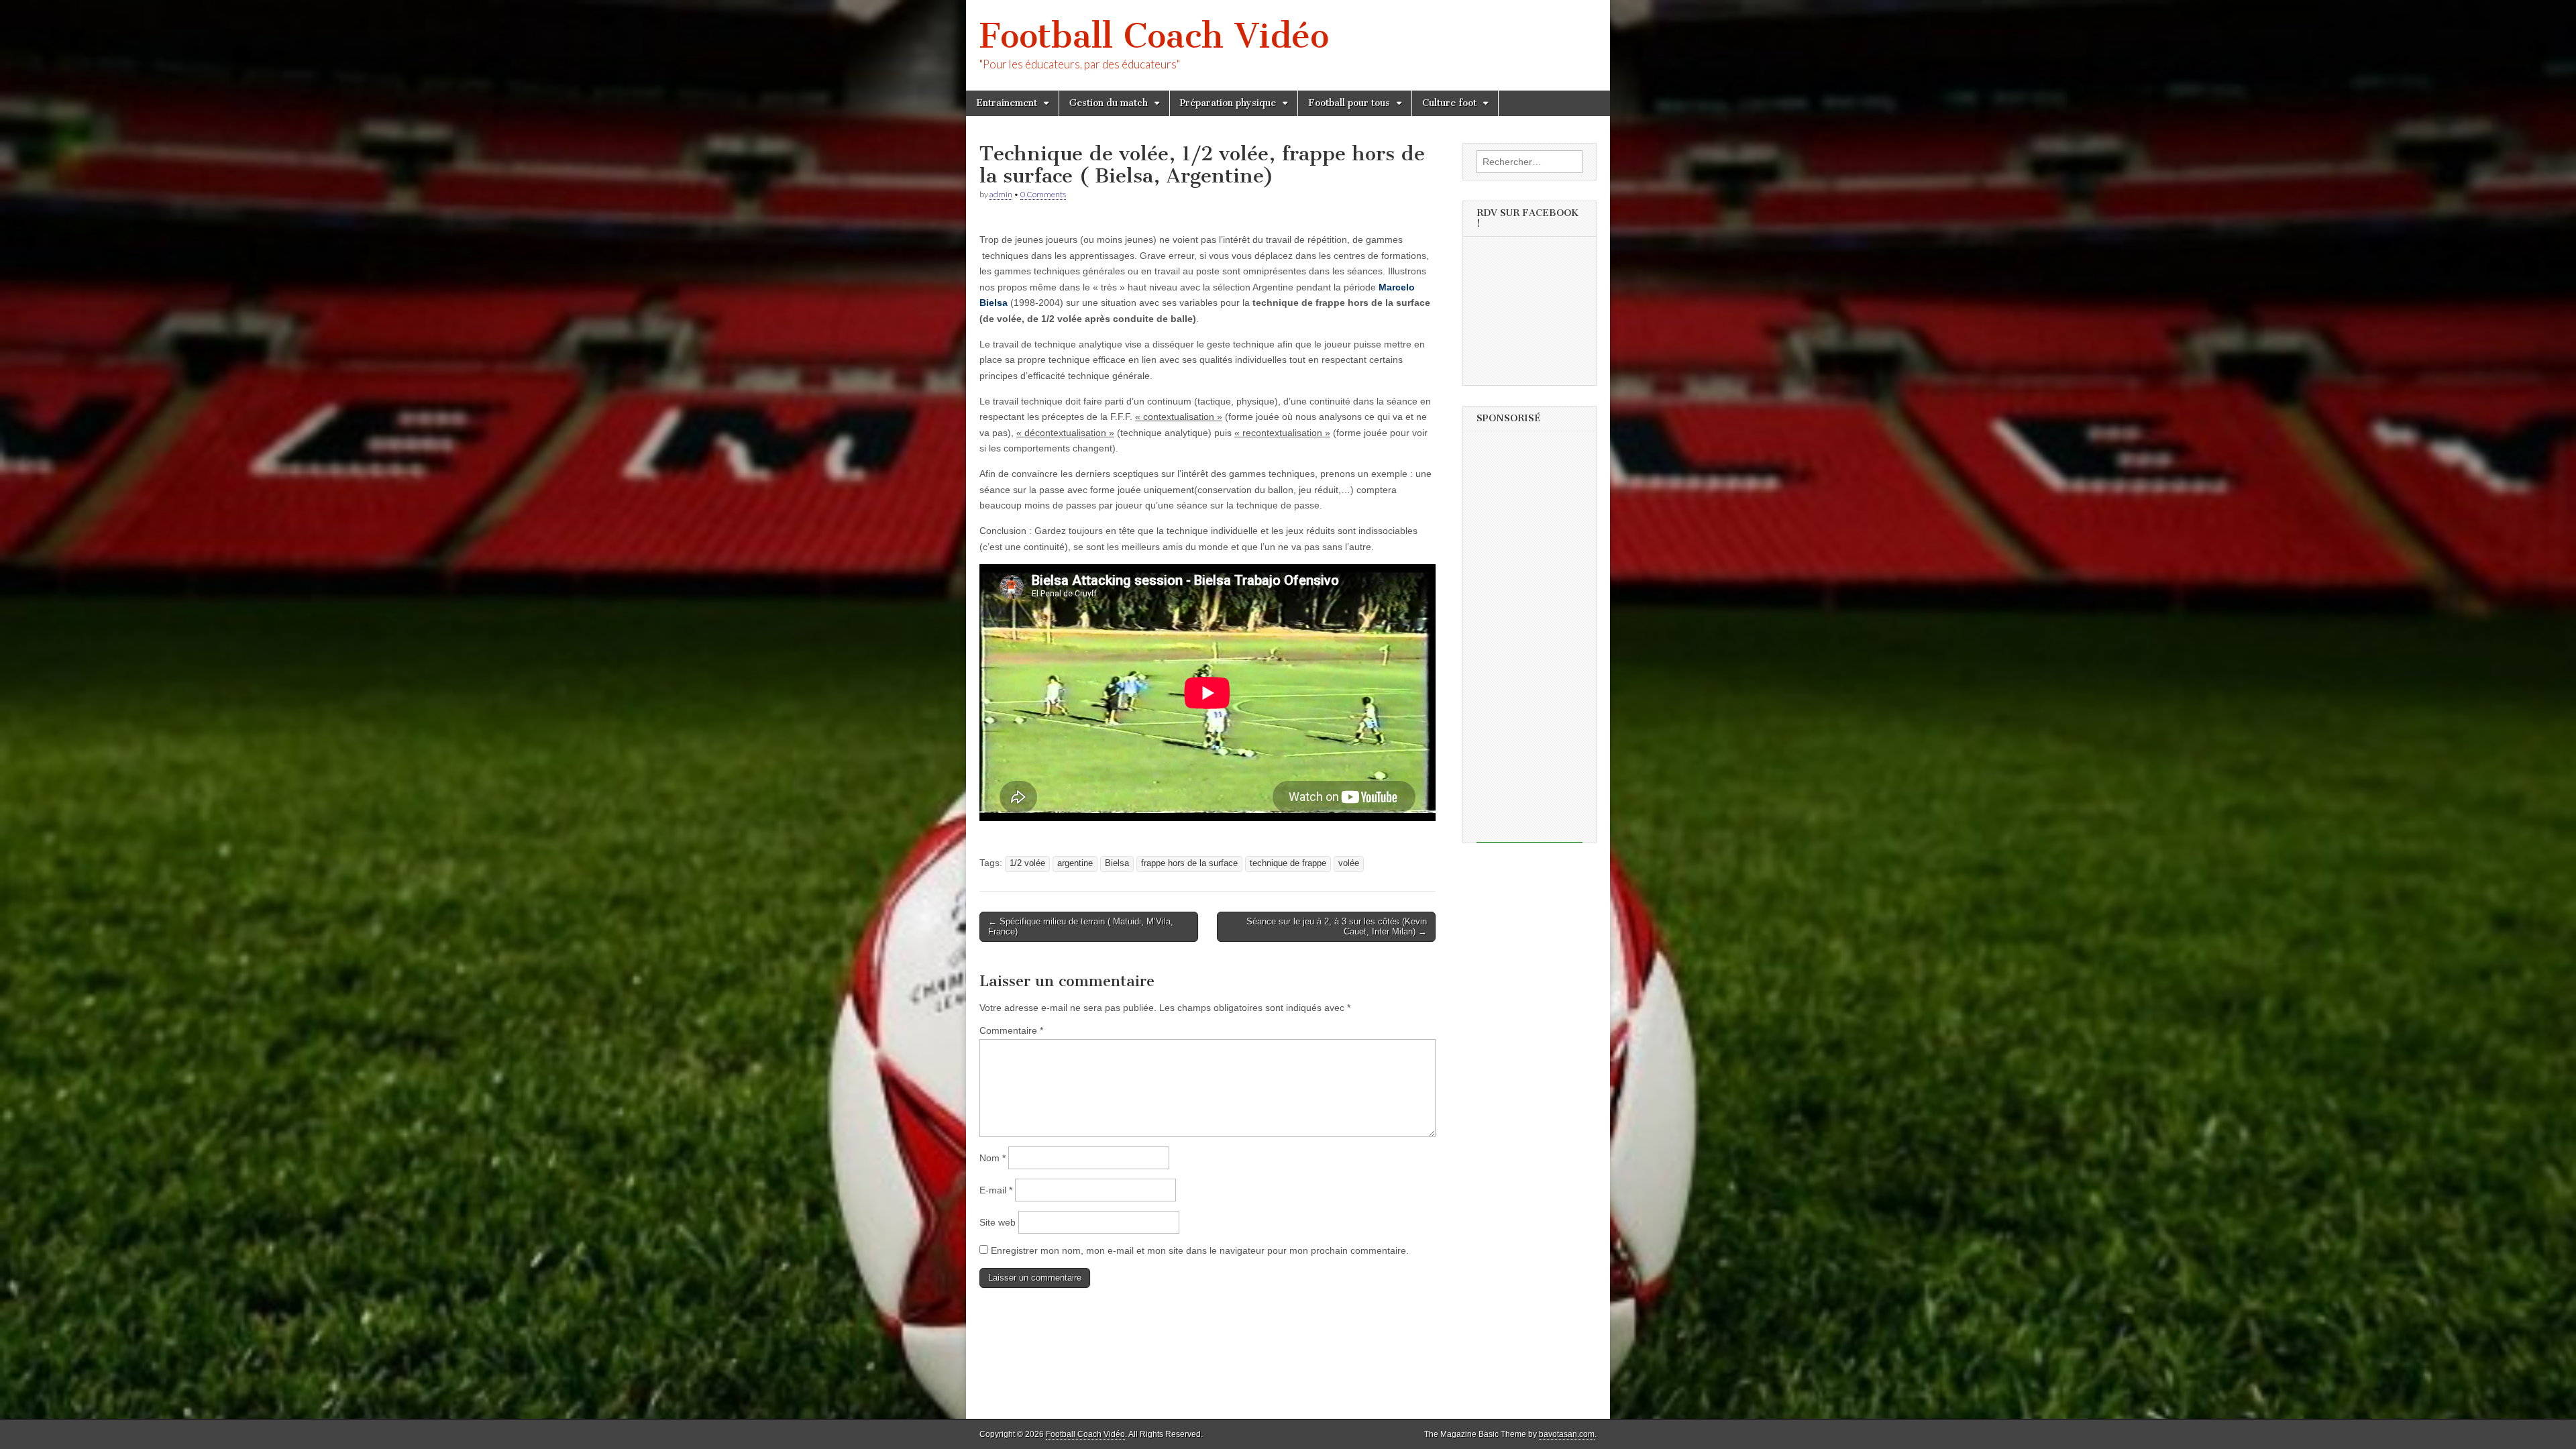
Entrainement (1007, 103)
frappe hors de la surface (1189, 863)
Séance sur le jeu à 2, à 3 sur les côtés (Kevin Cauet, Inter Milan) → (1337, 927)
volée (1349, 863)
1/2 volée (1027, 863)
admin (1001, 194)
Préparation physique (1228, 103)
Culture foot (1449, 103)
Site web (998, 1222)
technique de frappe (1288, 863)
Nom (992, 1158)
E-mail (996, 1190)
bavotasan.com (1567, 1434)
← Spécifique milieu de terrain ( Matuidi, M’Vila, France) (1081, 927)
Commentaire (1011, 1030)
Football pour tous (1349, 103)
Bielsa (1117, 863)
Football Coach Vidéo (1154, 36)
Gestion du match (1109, 103)
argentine (1075, 863)
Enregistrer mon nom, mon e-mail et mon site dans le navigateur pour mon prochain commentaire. (1200, 1250)
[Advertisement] (1529, 641)
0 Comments (1043, 194)
